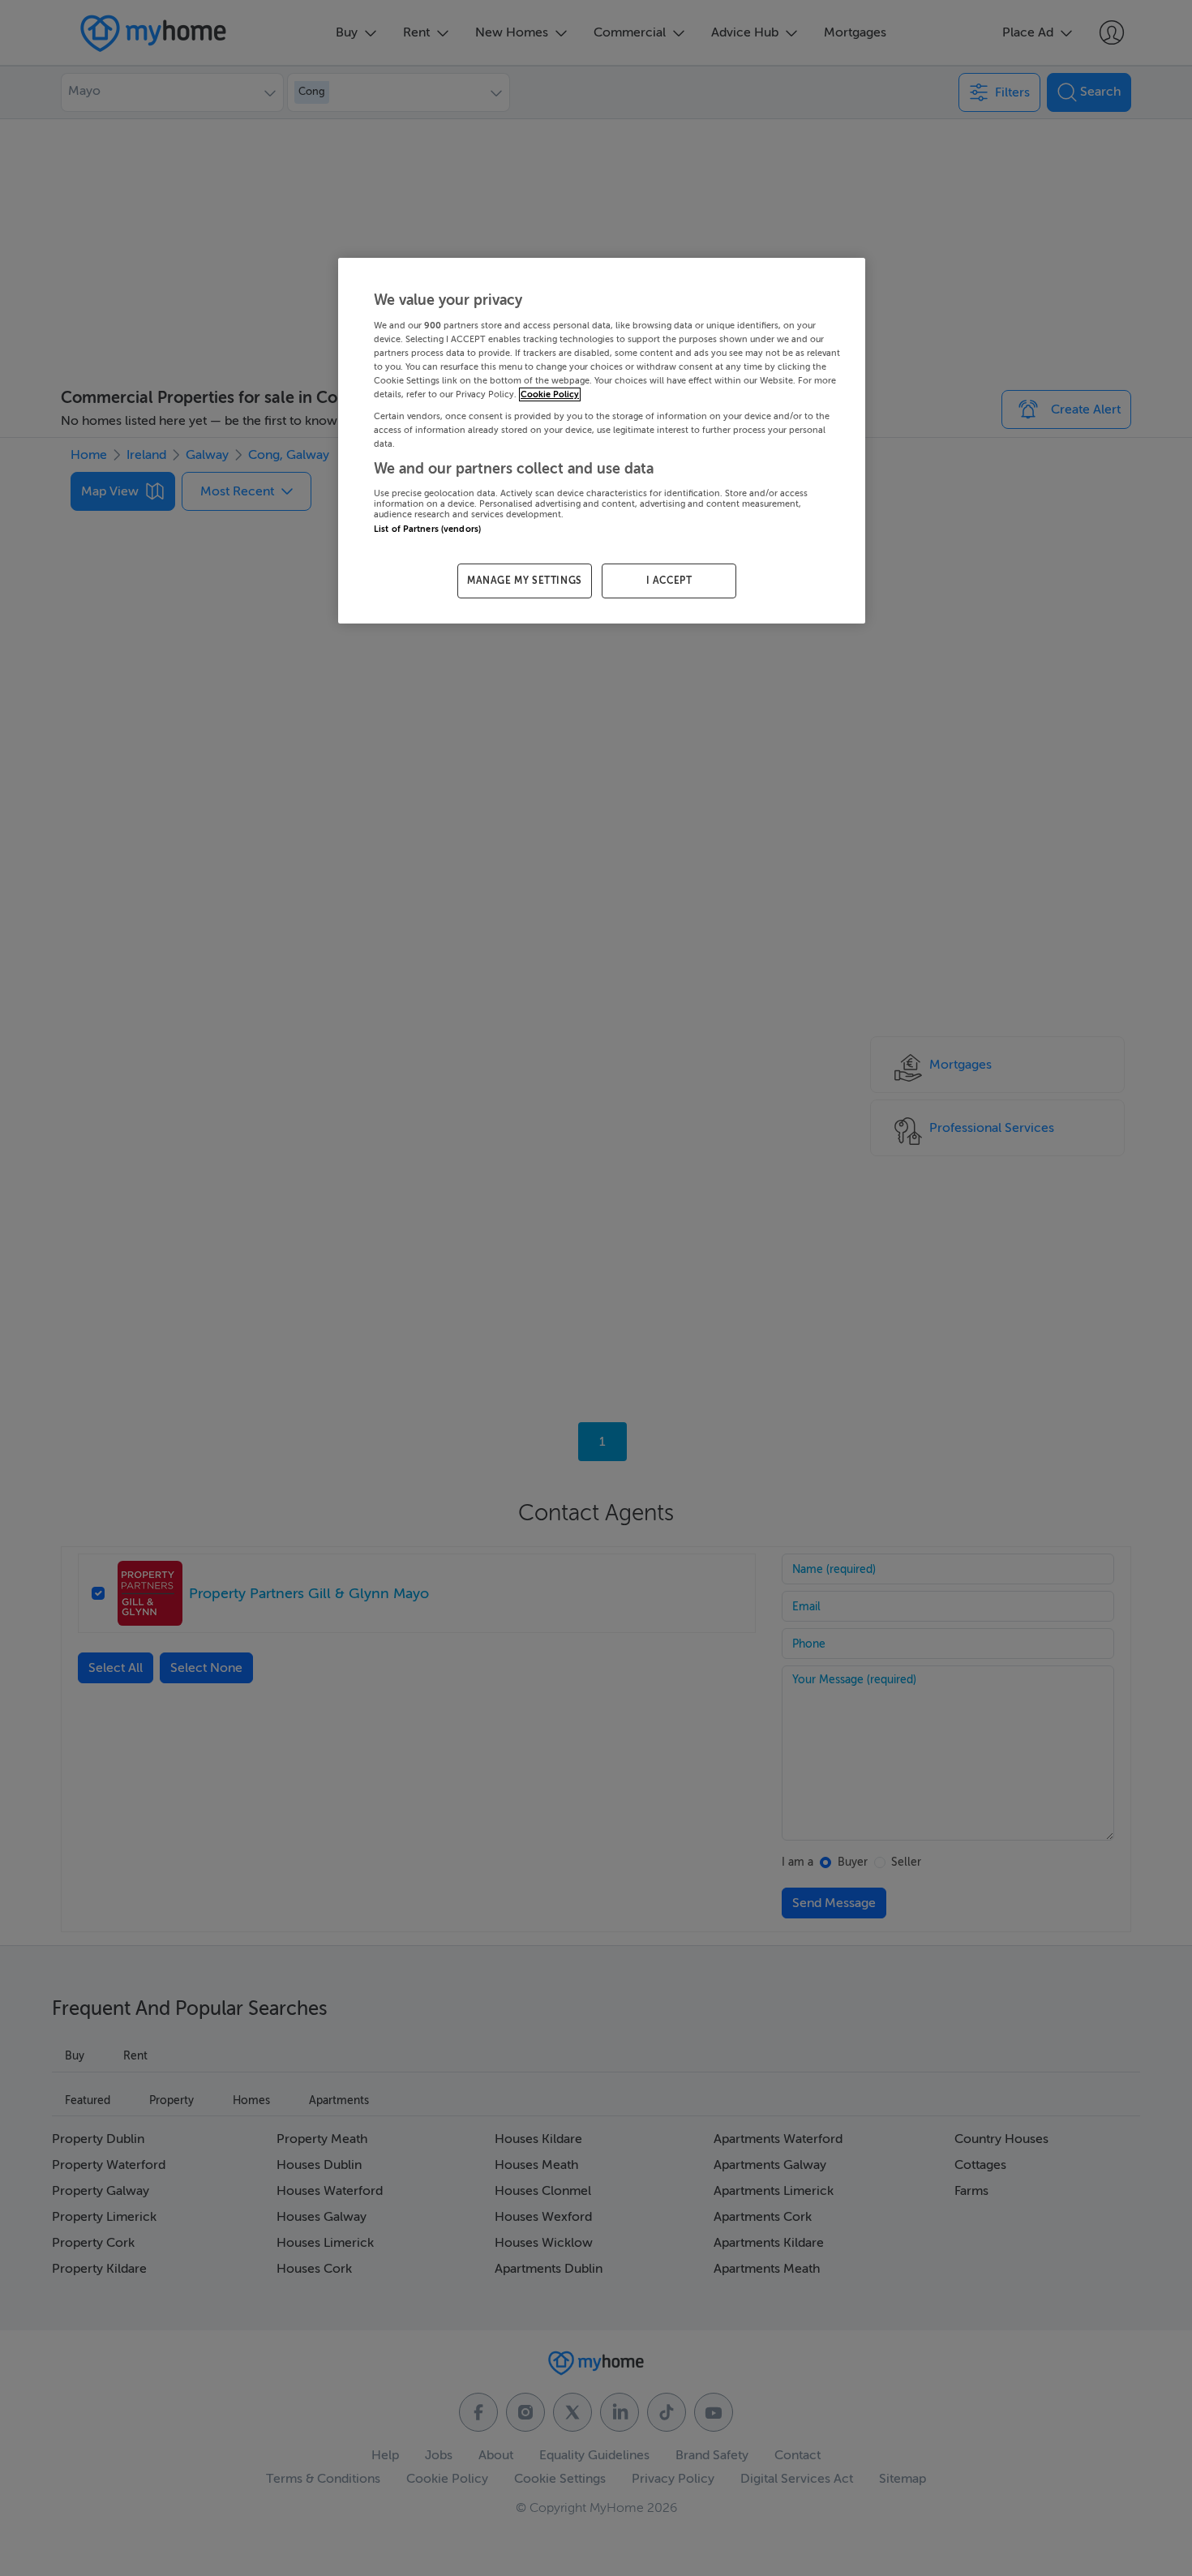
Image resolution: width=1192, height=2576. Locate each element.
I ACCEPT (669, 581)
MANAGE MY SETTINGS (525, 581)
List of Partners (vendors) (427, 529)
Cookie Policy (550, 394)
